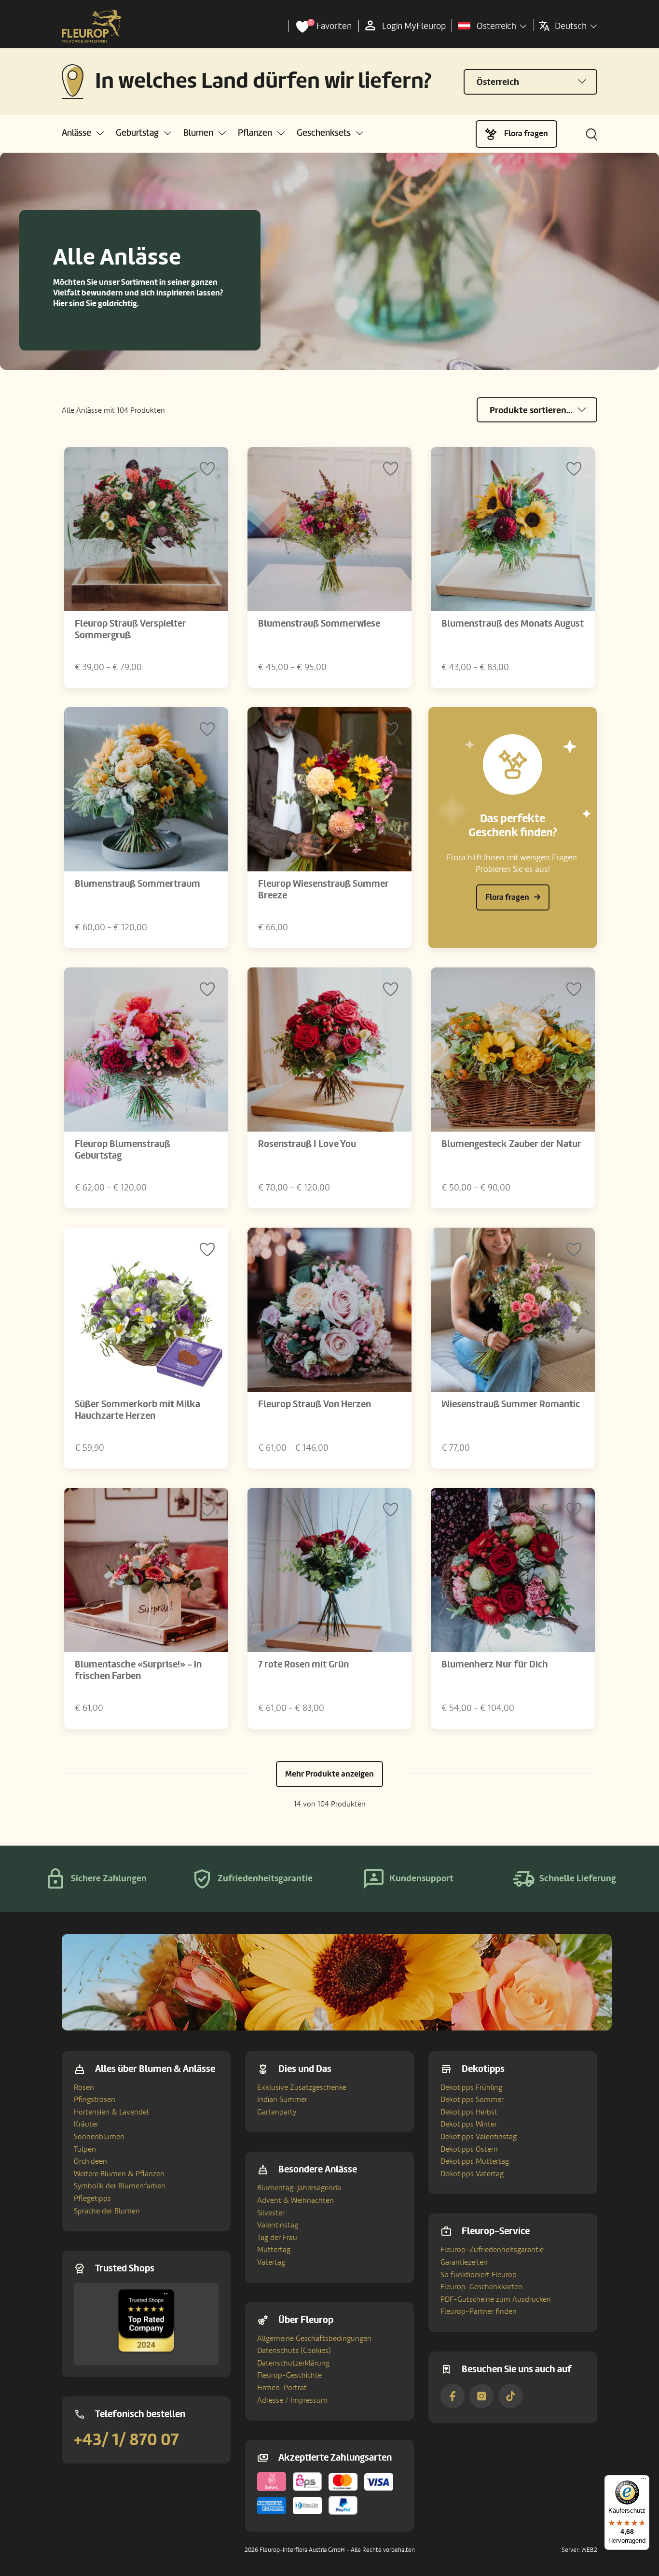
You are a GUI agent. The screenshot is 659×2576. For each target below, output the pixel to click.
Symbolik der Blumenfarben (120, 2186)
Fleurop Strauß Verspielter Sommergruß (130, 630)
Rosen (84, 2087)
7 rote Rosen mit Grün (303, 1665)
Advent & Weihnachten (295, 2200)
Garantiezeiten (464, 2262)
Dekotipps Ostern (469, 2149)
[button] (83, 133)
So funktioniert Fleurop (479, 2275)
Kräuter (86, 2124)
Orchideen (90, 2161)
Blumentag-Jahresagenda (299, 2188)
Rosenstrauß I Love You (307, 1144)
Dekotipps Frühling (471, 2087)
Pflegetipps (92, 2198)
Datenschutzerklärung (293, 2363)
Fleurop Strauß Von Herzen (315, 1404)
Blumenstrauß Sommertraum (137, 884)
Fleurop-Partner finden (479, 2311)
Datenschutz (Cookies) (294, 2351)
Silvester (271, 2213)
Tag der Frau (277, 2238)
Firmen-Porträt (282, 2388)
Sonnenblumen (99, 2137)
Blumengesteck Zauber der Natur (511, 1144)
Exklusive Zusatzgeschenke (302, 2087)
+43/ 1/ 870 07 (126, 2440)
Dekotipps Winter (469, 2124)
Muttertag (274, 2250)
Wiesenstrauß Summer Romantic (511, 1404)
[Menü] (644, 2481)
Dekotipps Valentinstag (479, 2137)
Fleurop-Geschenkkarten (481, 2287)
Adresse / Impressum (292, 2400)
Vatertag (271, 2262)
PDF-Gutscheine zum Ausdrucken (496, 2299)
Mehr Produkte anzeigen (329, 1774)
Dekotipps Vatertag (472, 2174)
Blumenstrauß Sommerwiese (319, 624)
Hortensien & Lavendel (111, 2112)
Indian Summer (282, 2100)
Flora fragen (526, 133)
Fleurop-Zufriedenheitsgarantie (492, 2250)
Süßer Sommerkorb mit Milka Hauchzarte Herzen (137, 1410)
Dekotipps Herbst (469, 2112)
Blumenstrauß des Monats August (513, 624)
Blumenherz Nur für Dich (495, 1665)
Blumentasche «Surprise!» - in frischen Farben (138, 1670)
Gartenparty (277, 2112)
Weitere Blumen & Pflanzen (119, 2174)
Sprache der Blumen (107, 2211)
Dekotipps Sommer (472, 2100)
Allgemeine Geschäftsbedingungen (314, 2338)
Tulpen (85, 2149)
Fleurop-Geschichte (289, 2375)
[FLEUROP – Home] (92, 27)
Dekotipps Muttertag (475, 2161)
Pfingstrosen (95, 2100)
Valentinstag (278, 2225)
